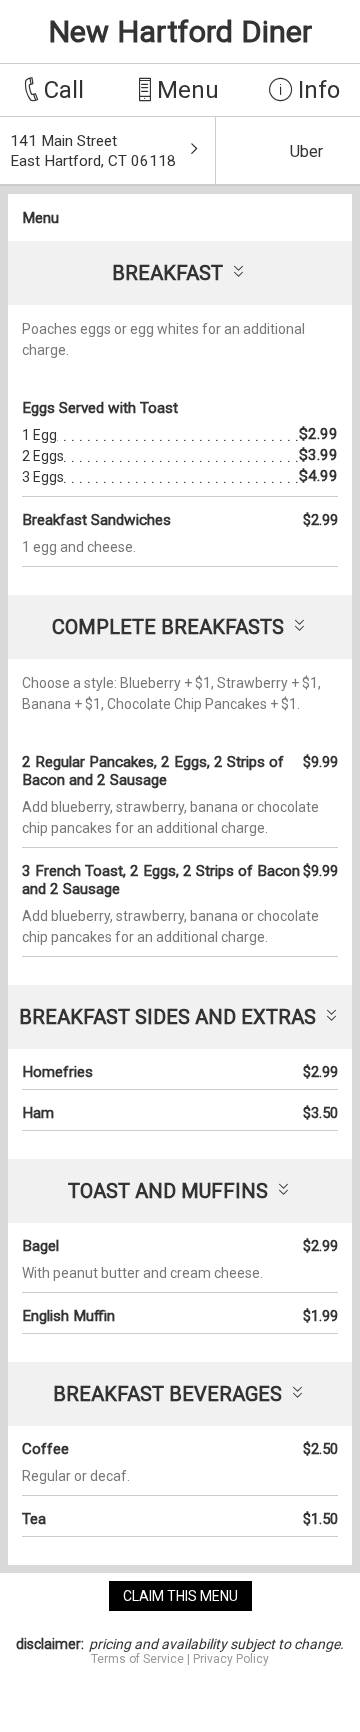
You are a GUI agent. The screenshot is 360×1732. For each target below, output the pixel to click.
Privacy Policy (231, 1659)
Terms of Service (137, 1659)
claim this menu (180, 1596)
